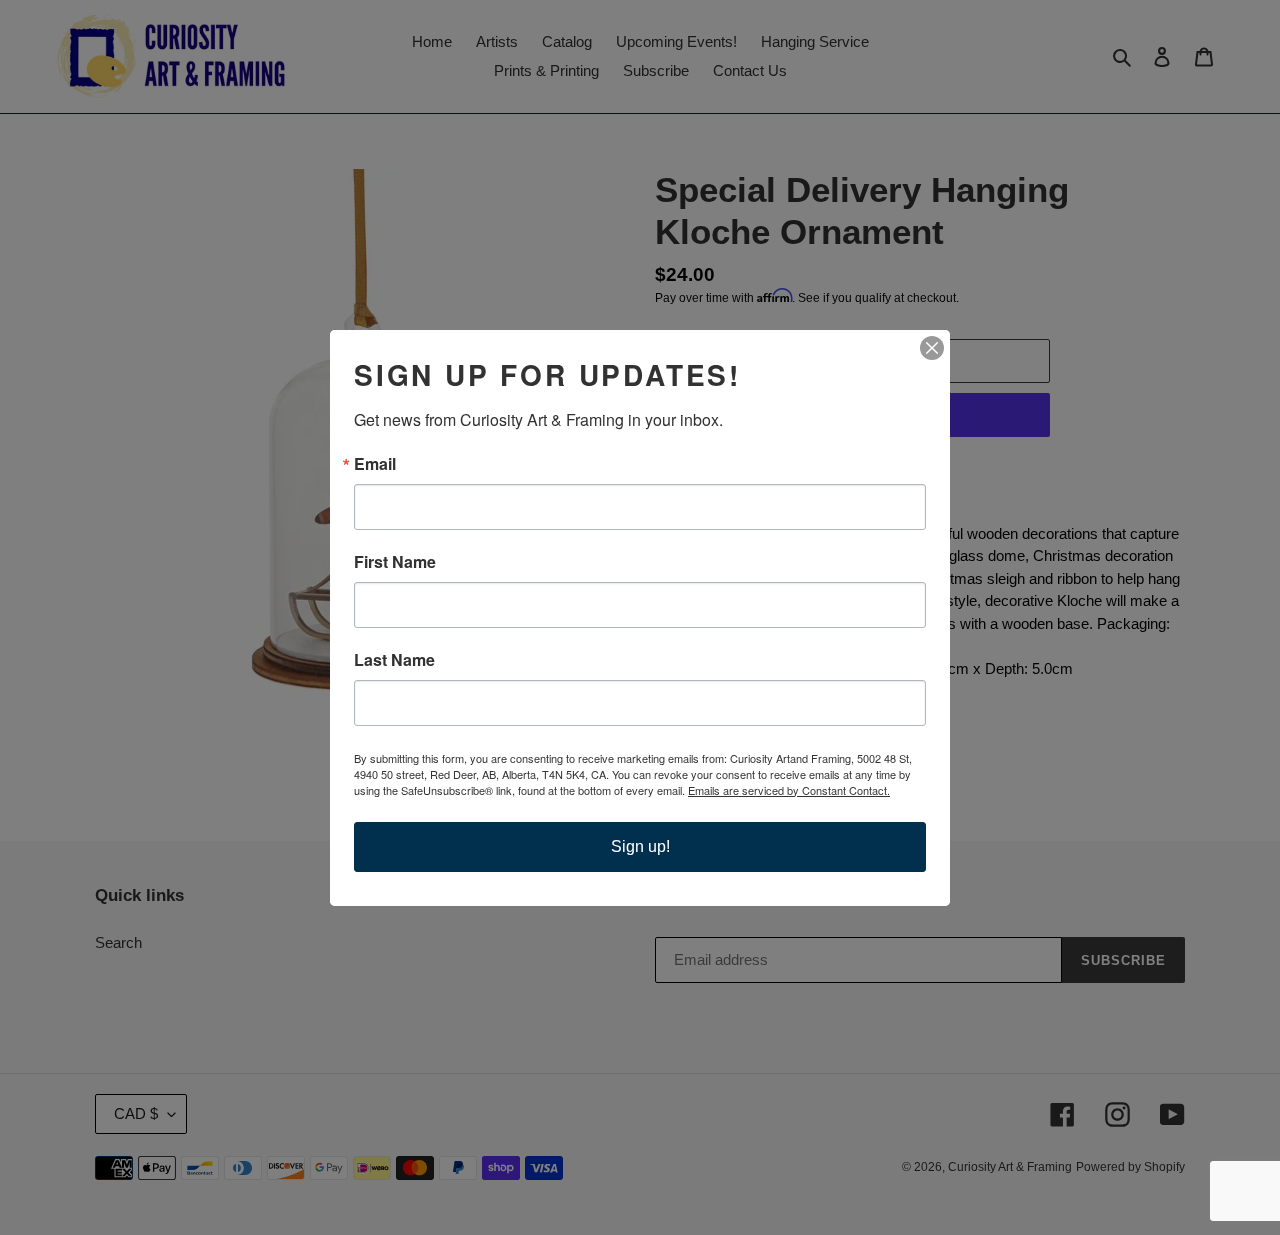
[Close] (932, 348)
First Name (395, 562)
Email (375, 464)
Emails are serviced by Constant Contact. (789, 790)
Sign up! (640, 846)
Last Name (394, 660)
